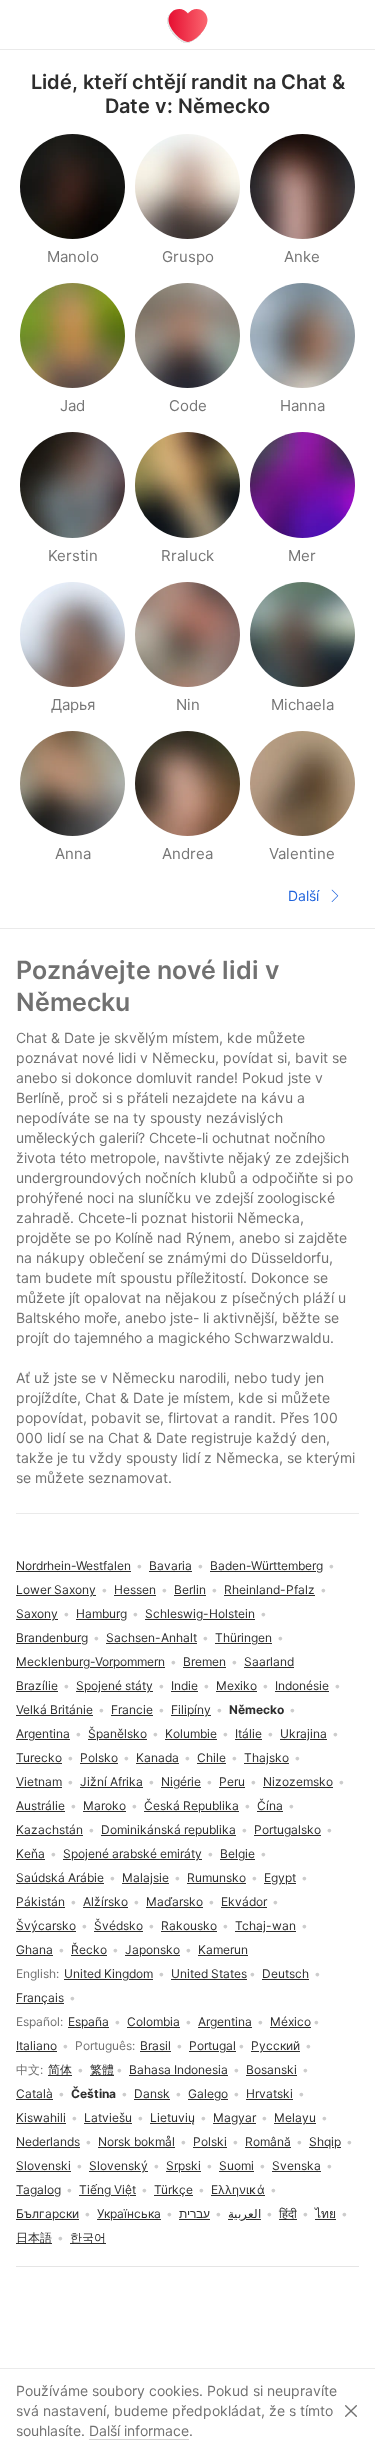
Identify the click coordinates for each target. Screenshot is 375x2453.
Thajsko (266, 1757)
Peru (232, 1781)
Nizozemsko (298, 1781)
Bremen (204, 1661)
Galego (208, 2093)
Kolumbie (191, 1733)
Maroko (104, 1805)
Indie (184, 1685)
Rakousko (189, 1925)
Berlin (190, 1589)
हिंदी (288, 2213)
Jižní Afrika (111, 1781)
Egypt (280, 1877)
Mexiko (236, 1685)
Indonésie (302, 1685)
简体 (60, 2069)
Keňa (30, 1853)
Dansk (152, 2093)
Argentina (225, 2021)
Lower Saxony (56, 1589)
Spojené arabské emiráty (132, 1853)
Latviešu (108, 2117)
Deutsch (285, 1973)
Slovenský (118, 2165)
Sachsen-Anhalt (151, 1637)
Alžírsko (105, 1901)
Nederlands (48, 2141)
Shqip (325, 2141)
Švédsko (118, 1925)
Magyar (234, 2117)
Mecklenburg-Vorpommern (90, 1661)
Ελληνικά (238, 2189)
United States (209, 1973)
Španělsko (117, 1733)
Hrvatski (269, 2093)
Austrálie (40, 1805)
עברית (194, 2213)
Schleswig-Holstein (200, 1613)
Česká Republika (191, 1805)
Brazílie (37, 1685)
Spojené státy (114, 1685)
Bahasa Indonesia (178, 2069)
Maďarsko (174, 1901)
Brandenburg (52, 1637)
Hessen (135, 1589)
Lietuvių (172, 2117)
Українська (129, 2213)
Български (47, 2213)
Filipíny (191, 1709)
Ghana (34, 1949)
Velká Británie (54, 1709)
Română (268, 2141)
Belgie (237, 1853)
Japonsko (152, 1949)
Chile (211, 1757)
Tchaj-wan (265, 1925)
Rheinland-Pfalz (269, 1589)
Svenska (296, 2165)
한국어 (88, 2237)
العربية (244, 2213)
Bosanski (271, 2069)
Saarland (269, 1661)
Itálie (248, 1733)
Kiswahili (41, 2117)
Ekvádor (244, 1901)
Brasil (155, 2045)
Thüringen (243, 1637)
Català (34, 2093)
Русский (275, 2045)
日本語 (34, 2237)
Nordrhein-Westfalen (73, 1565)
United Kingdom (108, 1973)
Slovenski (43, 2165)
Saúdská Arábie (60, 1877)
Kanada (157, 1757)
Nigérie (181, 1781)
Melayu (295, 2117)
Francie (132, 1709)
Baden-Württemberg (266, 1565)
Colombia (153, 2021)
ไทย (325, 2213)
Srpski (183, 2165)
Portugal (212, 2045)
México (290, 2021)
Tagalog (38, 2189)
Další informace (139, 2430)
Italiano (36, 2045)
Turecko (39, 1757)
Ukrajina (303, 1733)
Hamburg (101, 1613)
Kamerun (223, 1949)
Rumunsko (216, 1877)
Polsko (99, 1757)
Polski (210, 2141)
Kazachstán (49, 1829)
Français (40, 1997)
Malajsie (145, 1877)
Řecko (89, 1949)
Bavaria (170, 1565)
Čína (270, 1805)
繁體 (102, 2069)
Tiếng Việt (107, 2189)
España (88, 2021)
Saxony (37, 1613)
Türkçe (173, 2189)
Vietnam (39, 1781)
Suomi (236, 2165)
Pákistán (40, 1901)
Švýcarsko (46, 1925)
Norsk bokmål (136, 2141)
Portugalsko (287, 1829)
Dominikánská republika (168, 1829)
